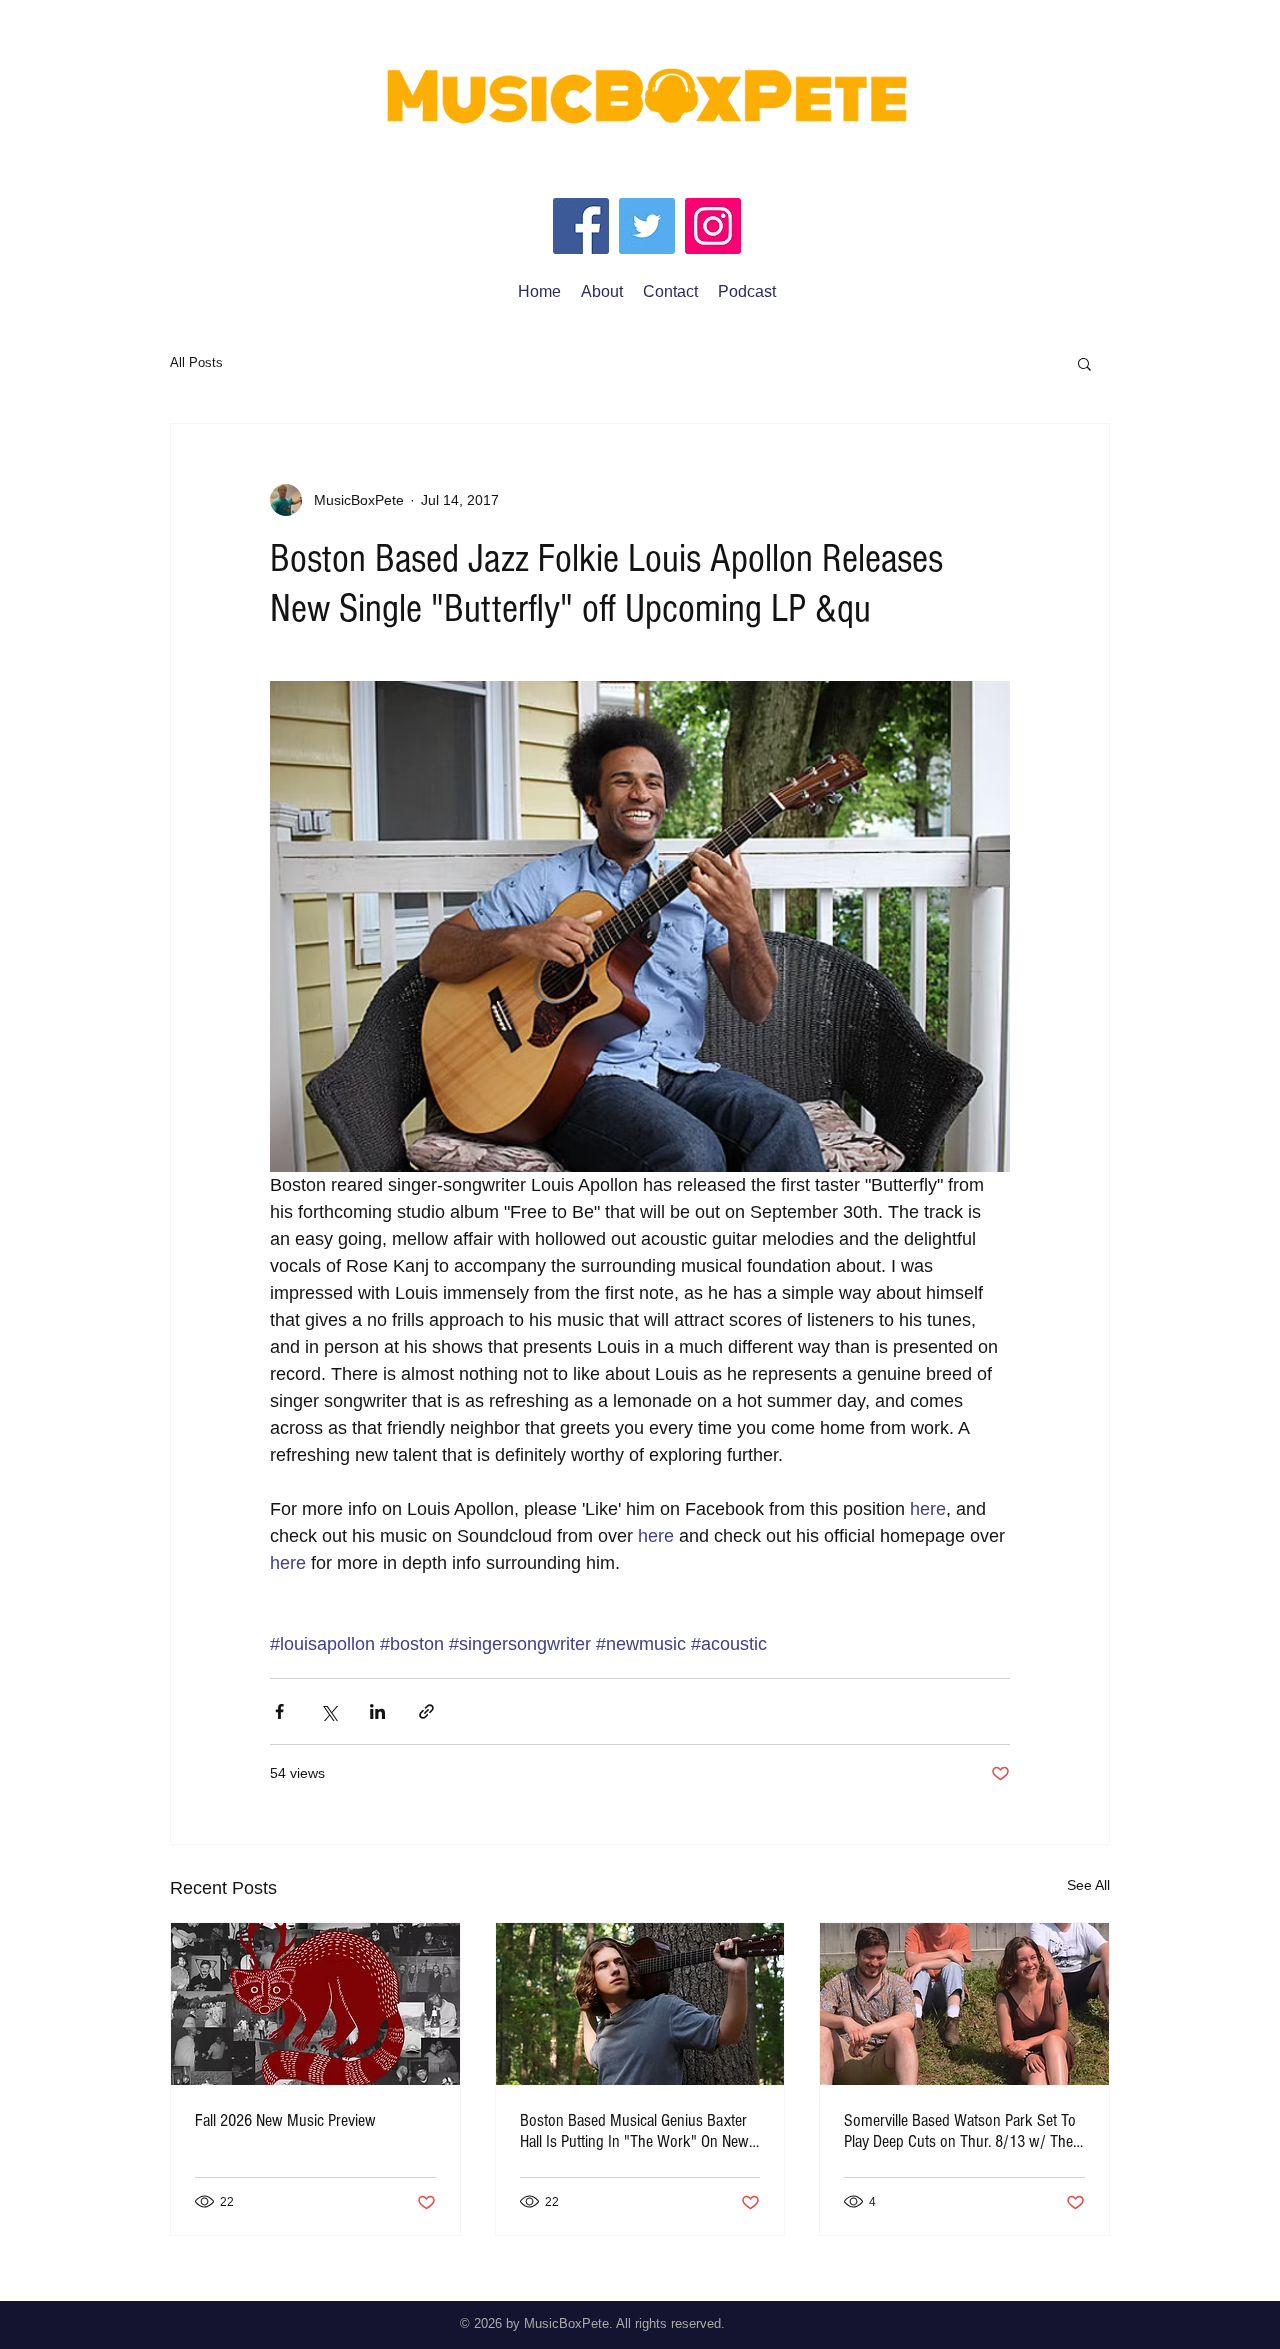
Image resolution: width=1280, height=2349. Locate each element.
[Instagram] (713, 226)
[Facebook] (581, 226)
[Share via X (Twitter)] (328, 1711)
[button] (1084, 363)
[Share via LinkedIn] (377, 1711)
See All (1088, 1885)
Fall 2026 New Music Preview (285, 2120)
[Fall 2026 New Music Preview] (315, 2004)
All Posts (196, 362)
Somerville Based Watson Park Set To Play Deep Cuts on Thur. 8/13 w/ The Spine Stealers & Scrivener (960, 2131)
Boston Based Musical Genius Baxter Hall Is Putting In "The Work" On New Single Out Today (634, 2131)
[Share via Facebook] (279, 1711)
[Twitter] (647, 226)
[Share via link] (426, 1711)
